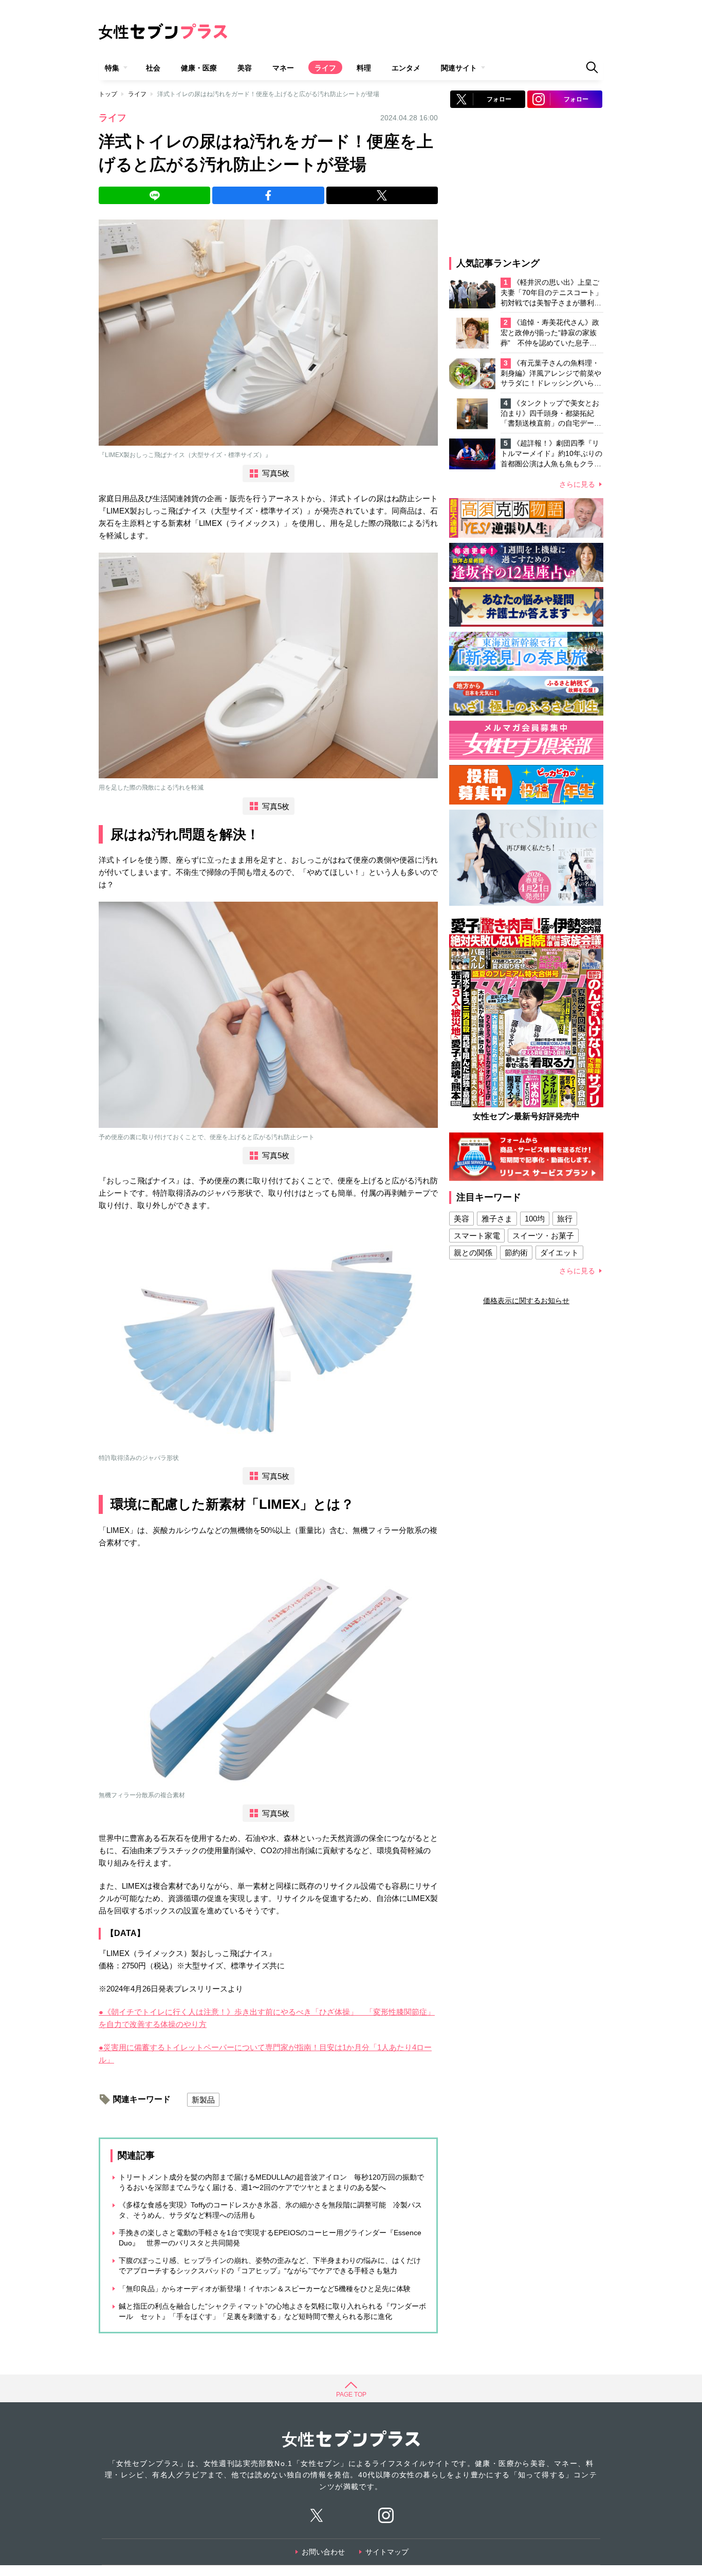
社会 (153, 68)
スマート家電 (477, 1236)
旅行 (565, 1219)
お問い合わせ (323, 2552)
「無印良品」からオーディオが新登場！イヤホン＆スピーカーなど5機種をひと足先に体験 (265, 2289)
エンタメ (406, 68)
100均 (535, 1219)
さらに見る (577, 484)
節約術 (516, 1253)
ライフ (325, 68)
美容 (245, 68)
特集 (112, 68)
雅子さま (497, 1219)
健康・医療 (199, 68)
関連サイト (459, 68)
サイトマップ (387, 2552)
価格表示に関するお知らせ (526, 1301)
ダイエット (559, 1253)
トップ (108, 94)
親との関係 (473, 1253)
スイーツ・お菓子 (543, 1236)
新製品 (203, 2100)
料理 (364, 68)
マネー (283, 68)
